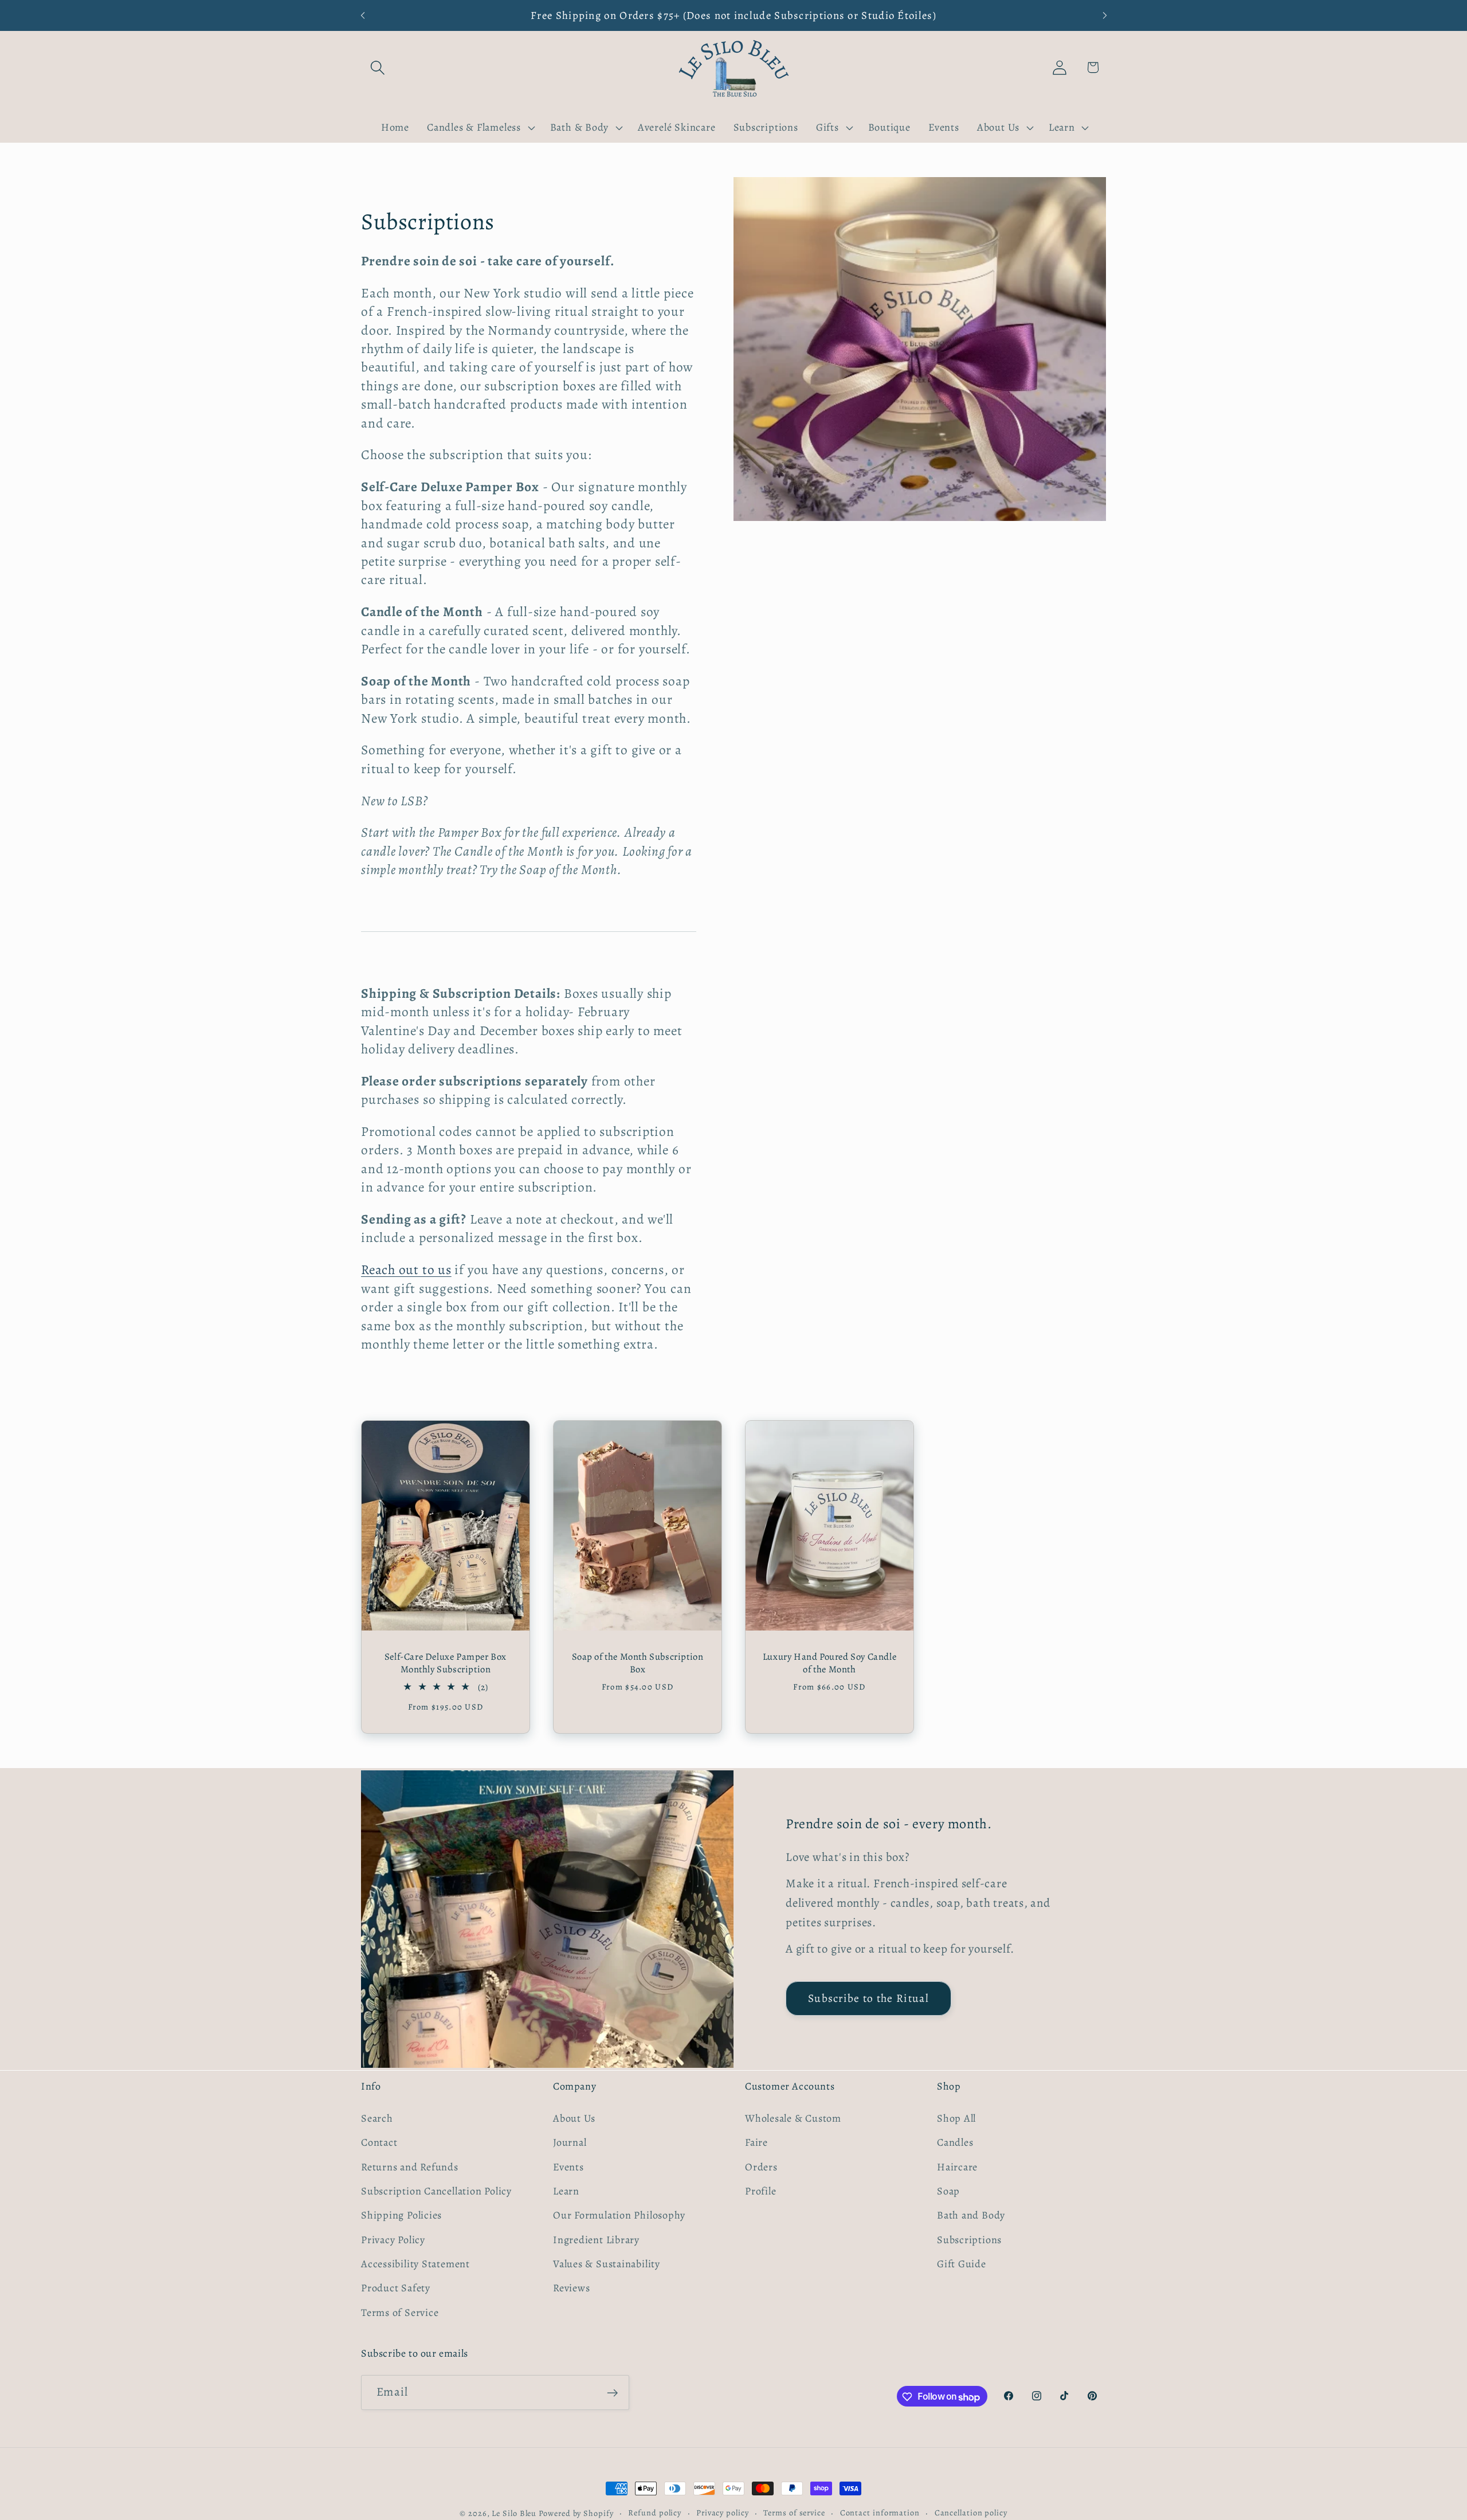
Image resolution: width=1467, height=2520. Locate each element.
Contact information (880, 2513)
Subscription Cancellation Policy (436, 2190)
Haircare (957, 2166)
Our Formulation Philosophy (619, 2215)
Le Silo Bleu (514, 2513)
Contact (379, 2142)
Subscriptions (969, 2239)
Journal (570, 2142)
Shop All (956, 2118)
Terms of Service (400, 2312)
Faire (756, 2142)
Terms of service (794, 2513)
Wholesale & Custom (793, 2118)
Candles (955, 2142)
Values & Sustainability (607, 2263)
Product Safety (396, 2288)
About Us (574, 2118)
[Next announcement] (1105, 15)
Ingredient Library (596, 2239)
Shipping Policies (401, 2215)
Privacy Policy (393, 2239)
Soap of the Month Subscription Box (638, 1663)
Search (377, 2118)
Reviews (571, 2288)
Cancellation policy (971, 2513)
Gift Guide (962, 2263)
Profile (760, 2190)
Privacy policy (723, 2513)
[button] (377, 67)
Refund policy (655, 2513)
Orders (761, 2166)
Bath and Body (971, 2215)
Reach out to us (406, 1269)
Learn (566, 2190)
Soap (948, 2190)
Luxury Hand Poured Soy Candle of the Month (829, 1663)
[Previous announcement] (363, 15)
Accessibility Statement (415, 2263)
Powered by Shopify (576, 2513)
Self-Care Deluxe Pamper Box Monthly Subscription (446, 1663)
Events (568, 2166)
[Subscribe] (612, 2393)
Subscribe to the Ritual (868, 1998)
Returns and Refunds (410, 2166)
